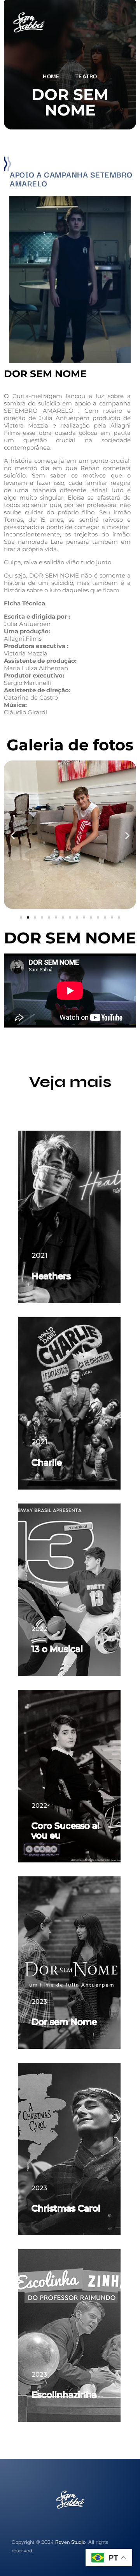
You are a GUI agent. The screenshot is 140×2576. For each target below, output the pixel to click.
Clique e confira (69, 1276)
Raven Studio (70, 2542)
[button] (13, 836)
